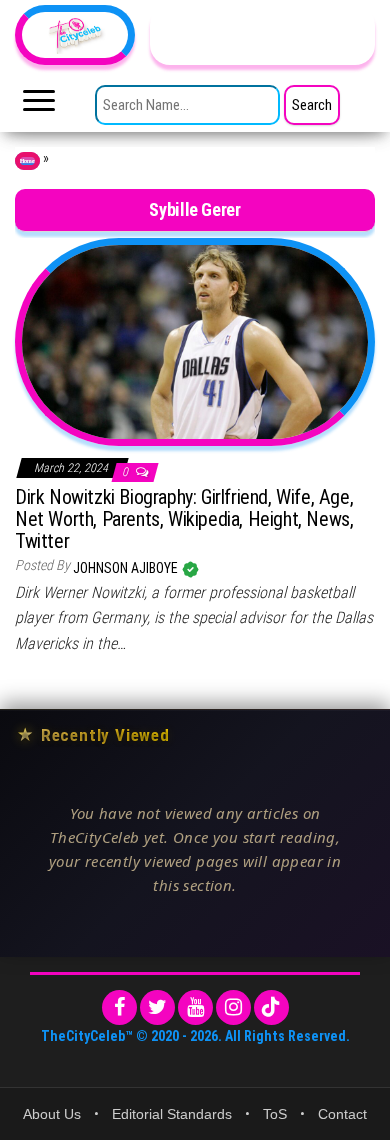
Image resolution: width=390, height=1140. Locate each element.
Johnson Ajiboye (127, 568)
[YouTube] (195, 1007)
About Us (52, 1114)
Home (27, 161)
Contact (342, 1114)
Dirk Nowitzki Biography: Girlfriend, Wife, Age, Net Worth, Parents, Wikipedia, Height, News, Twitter (184, 519)
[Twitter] (157, 1007)
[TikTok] (271, 1007)
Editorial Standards (172, 1114)
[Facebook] (119, 1007)
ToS (275, 1114)
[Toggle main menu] (39, 106)
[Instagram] (233, 1007)
